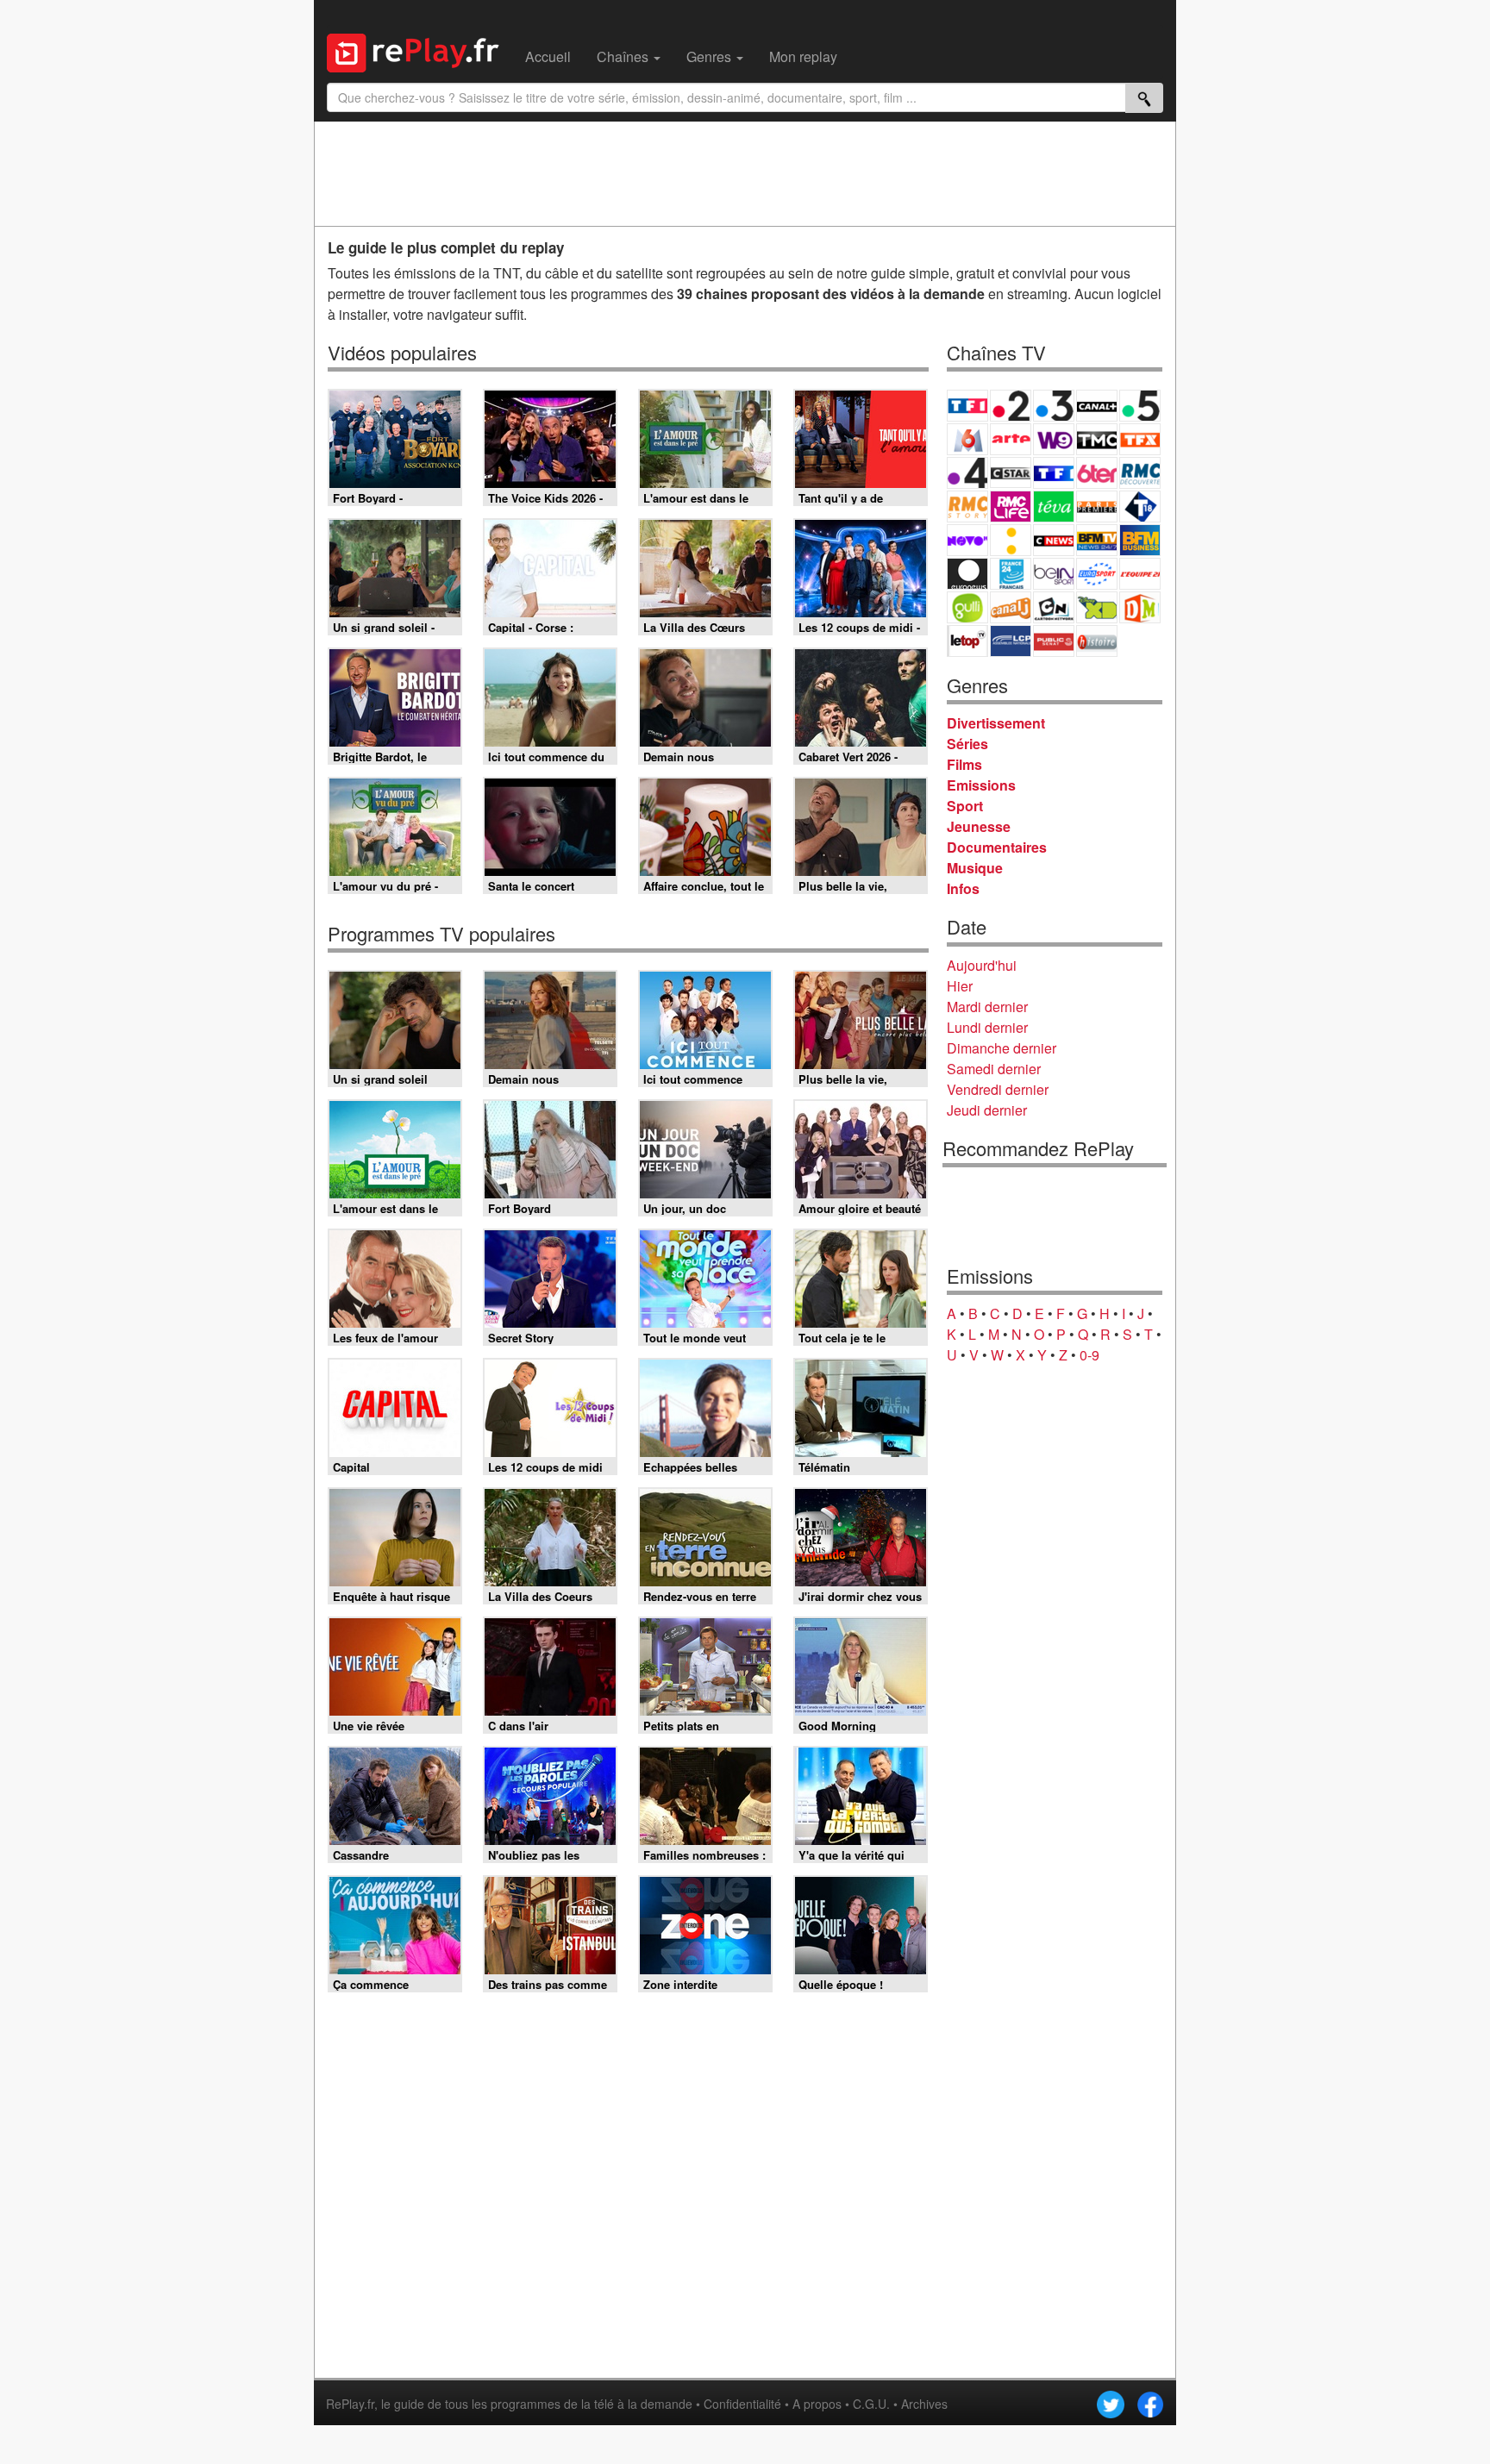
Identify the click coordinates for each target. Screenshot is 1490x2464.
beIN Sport (1054, 574)
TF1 (967, 406)
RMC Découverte (1140, 473)
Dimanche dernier (1002, 1048)
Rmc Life (1011, 507)
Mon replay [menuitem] (803, 56)
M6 (967, 439)
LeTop (967, 641)
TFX (1140, 439)
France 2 (1011, 406)
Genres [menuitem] (711, 56)
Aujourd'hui (982, 965)
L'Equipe (1140, 574)
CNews (1054, 540)
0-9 (1089, 1355)
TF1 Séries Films (1054, 473)
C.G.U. (871, 2404)
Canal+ (1097, 406)
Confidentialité (742, 2404)
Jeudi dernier (987, 1110)
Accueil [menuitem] (548, 56)
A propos (817, 2404)
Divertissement (996, 723)
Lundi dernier (987, 1027)
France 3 (1054, 406)
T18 (1140, 507)
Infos (963, 888)
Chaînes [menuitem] (624, 56)
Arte (1011, 439)
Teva (1054, 507)
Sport (965, 806)
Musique (975, 868)
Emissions (981, 785)
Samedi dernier (994, 1069)
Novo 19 (967, 540)
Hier (960, 986)
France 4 (967, 473)
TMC (1097, 439)
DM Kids (1140, 607)
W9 (1054, 439)
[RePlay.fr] (419, 51)
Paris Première (1097, 507)
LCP (1011, 641)
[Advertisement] (745, 173)
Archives (924, 2404)
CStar (1011, 472)
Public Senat (1054, 641)
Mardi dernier (987, 1007)
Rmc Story (967, 507)
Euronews (967, 574)
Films (964, 764)
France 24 (1011, 574)
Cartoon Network (1054, 607)
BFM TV (1097, 540)
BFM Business (1140, 540)
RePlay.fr (350, 2404)
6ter (1097, 473)
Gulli (967, 607)
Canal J (1011, 607)
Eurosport (1097, 574)
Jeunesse (979, 826)
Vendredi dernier (998, 1089)
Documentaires (997, 847)
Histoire (1097, 641)
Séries (967, 744)
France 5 (1140, 406)
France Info (1011, 540)
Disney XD (1097, 607)
